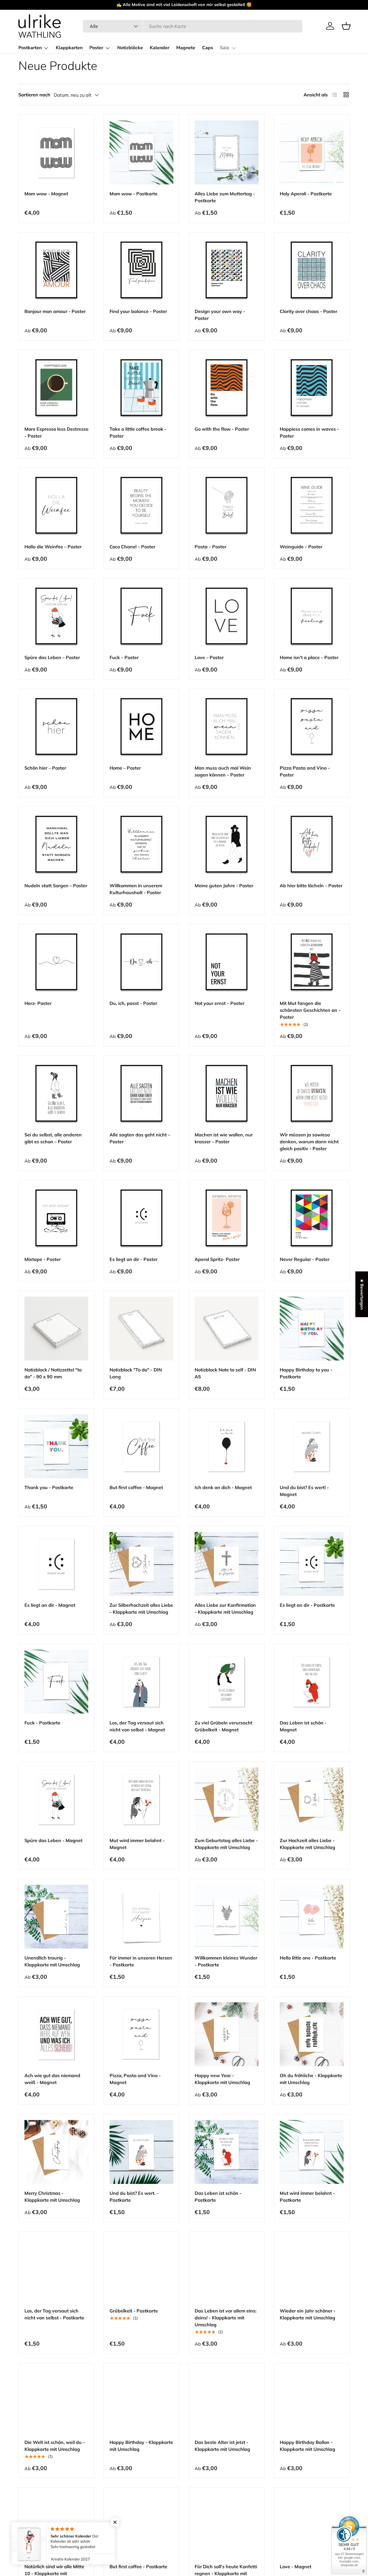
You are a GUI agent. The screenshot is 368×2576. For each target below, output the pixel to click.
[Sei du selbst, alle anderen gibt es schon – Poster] (56, 1094)
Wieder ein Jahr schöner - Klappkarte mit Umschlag (308, 2314)
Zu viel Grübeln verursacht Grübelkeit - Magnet (224, 1726)
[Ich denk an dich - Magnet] (227, 1446)
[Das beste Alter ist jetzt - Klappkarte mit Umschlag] (227, 2401)
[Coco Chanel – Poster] (141, 505)
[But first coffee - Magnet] (141, 1446)
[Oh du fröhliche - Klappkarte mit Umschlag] (312, 2034)
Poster (96, 48)
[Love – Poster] (227, 616)
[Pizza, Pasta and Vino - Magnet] (141, 2034)
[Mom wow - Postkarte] (141, 152)
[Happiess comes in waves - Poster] (312, 388)
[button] (346, 26)
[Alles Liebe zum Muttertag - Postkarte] (227, 152)
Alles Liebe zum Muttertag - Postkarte (225, 197)
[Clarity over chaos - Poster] (312, 270)
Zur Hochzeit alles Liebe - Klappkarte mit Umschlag (307, 1844)
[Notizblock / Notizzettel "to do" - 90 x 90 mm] (56, 1329)
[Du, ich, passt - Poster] (141, 962)
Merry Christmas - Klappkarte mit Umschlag (52, 2197)
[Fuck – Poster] (141, 616)
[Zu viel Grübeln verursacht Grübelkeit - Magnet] (227, 1682)
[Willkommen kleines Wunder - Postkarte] (227, 1917)
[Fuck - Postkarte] (56, 1682)
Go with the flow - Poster (222, 429)
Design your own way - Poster (220, 315)
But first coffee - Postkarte (138, 2567)
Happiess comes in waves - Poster (309, 432)
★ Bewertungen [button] (362, 1294)
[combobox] (192, 26)
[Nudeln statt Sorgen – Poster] (56, 844)
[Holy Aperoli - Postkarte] (312, 152)
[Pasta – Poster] (227, 505)
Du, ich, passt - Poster (133, 1003)
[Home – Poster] (141, 727)
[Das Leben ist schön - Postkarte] (227, 2152)
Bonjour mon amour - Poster (55, 311)
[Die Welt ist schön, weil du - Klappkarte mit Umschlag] (56, 2401)
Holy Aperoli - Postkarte (306, 194)
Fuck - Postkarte (42, 1723)
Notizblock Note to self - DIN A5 (225, 1373)
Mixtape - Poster (43, 1259)
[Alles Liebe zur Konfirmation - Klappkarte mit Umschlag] (227, 1564)
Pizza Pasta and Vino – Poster (305, 771)
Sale (225, 48)
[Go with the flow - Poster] (227, 388)
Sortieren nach (34, 95)
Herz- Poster (38, 1003)
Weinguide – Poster (301, 547)
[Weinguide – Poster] (312, 505)
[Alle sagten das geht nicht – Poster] (141, 1094)
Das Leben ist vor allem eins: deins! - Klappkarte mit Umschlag (226, 2318)
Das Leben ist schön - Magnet (303, 1726)
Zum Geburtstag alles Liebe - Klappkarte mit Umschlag (226, 1844)
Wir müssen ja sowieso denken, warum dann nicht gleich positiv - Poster (309, 1142)
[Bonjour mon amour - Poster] (56, 270)
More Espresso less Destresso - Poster (56, 432)
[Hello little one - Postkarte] (312, 1917)
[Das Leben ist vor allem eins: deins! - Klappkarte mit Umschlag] (227, 2270)
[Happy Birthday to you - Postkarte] (312, 1329)
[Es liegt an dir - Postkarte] (312, 1564)
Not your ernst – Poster (220, 1003)
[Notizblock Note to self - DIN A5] (227, 1329)
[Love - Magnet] (312, 2525)
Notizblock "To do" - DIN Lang (136, 1373)
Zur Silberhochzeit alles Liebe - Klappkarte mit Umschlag (141, 1608)
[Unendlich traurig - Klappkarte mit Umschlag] (56, 1917)
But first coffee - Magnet (136, 1487)
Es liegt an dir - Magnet (50, 1605)
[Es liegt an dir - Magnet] (56, 1564)
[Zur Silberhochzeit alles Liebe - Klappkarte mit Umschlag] (141, 1564)
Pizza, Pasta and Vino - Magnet (135, 2079)
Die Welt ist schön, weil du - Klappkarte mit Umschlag (55, 2446)
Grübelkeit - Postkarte (134, 2311)
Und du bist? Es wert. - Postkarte (134, 2197)
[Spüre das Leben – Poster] (56, 616)
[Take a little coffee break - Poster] (141, 388)
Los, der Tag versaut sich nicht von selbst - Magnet (137, 1726)
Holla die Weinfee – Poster (53, 547)
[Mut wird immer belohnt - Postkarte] (312, 2152)
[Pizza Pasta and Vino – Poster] (312, 727)
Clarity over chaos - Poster (308, 311)
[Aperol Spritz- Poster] (227, 1218)
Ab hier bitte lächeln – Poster (311, 886)
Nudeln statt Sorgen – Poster (56, 886)
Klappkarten (69, 48)
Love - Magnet (296, 2567)
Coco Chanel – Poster (132, 547)
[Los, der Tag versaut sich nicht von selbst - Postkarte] (56, 2270)
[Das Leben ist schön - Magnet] (312, 1682)
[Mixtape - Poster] (56, 1218)
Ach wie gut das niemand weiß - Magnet (52, 2079)
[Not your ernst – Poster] (227, 962)
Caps (208, 48)
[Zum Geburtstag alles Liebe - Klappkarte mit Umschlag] (227, 1799)
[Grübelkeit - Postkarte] (141, 2270)
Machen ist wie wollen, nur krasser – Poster (224, 1138)
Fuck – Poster (124, 657)
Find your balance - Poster (138, 311)
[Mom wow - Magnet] (56, 152)
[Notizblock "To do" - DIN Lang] (141, 1329)
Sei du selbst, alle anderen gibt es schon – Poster (53, 1138)
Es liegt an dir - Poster (134, 1259)
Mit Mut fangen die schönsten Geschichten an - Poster (310, 1010)
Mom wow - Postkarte (134, 194)
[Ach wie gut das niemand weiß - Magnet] (56, 2034)
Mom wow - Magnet (46, 194)
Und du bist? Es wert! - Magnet (304, 1491)
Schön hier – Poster (45, 768)
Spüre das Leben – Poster (52, 657)
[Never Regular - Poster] (312, 1218)
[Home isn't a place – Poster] (312, 616)
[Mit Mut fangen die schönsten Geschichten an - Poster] (312, 962)
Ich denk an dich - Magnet (223, 1487)
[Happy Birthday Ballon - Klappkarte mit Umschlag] (312, 2401)
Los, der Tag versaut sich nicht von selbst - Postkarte (54, 2314)
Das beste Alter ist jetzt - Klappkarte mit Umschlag (222, 2446)
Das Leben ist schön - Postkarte (218, 2197)
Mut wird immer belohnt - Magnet (137, 1844)
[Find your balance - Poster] (141, 270)
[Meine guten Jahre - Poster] (227, 844)
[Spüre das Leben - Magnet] (56, 1799)
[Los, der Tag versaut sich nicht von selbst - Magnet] (141, 1682)
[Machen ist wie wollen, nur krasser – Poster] (227, 1094)
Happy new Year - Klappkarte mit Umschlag (222, 2079)
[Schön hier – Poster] (56, 727)
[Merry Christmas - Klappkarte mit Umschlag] (56, 2152)
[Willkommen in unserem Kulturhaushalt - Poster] (141, 844)
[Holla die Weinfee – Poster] (56, 505)
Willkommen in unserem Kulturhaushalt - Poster (136, 889)
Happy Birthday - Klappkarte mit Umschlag (141, 2446)
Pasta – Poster (210, 547)
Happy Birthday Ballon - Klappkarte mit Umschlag (307, 2446)
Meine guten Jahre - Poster (224, 886)
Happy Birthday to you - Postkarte (306, 1373)
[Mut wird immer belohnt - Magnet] (141, 1799)
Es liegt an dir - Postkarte (307, 1605)
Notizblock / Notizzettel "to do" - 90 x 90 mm (53, 1373)
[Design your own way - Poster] (227, 270)
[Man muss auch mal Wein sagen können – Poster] (227, 727)
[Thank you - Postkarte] (56, 1446)
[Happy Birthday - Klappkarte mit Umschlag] (141, 2401)
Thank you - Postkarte (49, 1487)
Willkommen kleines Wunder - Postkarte (226, 1961)
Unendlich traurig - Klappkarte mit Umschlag (52, 1961)
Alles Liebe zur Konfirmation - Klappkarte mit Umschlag (225, 1608)
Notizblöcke (130, 48)
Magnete (186, 48)
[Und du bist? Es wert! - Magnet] (312, 1446)
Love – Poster (209, 657)
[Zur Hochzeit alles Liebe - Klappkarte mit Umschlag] (312, 1799)
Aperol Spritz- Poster (217, 1259)
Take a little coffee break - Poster (138, 432)
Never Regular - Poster (305, 1259)
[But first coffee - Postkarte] (141, 2525)
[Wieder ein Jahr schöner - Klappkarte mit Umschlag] (312, 2270)
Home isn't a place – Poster (309, 657)
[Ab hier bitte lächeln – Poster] (312, 844)
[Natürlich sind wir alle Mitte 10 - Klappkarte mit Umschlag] (56, 2525)
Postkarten (30, 48)
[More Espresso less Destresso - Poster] (56, 388)
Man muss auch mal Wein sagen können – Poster (223, 771)
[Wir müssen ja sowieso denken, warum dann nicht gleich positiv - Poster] (312, 1094)
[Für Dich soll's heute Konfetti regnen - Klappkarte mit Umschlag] (227, 2525)
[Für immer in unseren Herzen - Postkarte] (141, 1917)
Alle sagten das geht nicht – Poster (140, 1138)
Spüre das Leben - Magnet (53, 1840)
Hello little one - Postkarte (308, 1958)
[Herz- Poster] (56, 962)
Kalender (160, 48)
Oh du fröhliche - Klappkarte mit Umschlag (311, 2079)
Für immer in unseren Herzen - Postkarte (141, 1961)
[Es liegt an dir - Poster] (141, 1218)
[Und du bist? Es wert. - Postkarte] (141, 2152)
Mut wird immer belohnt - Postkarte (307, 2197)
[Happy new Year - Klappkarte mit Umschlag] (227, 2034)
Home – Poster (125, 768)
